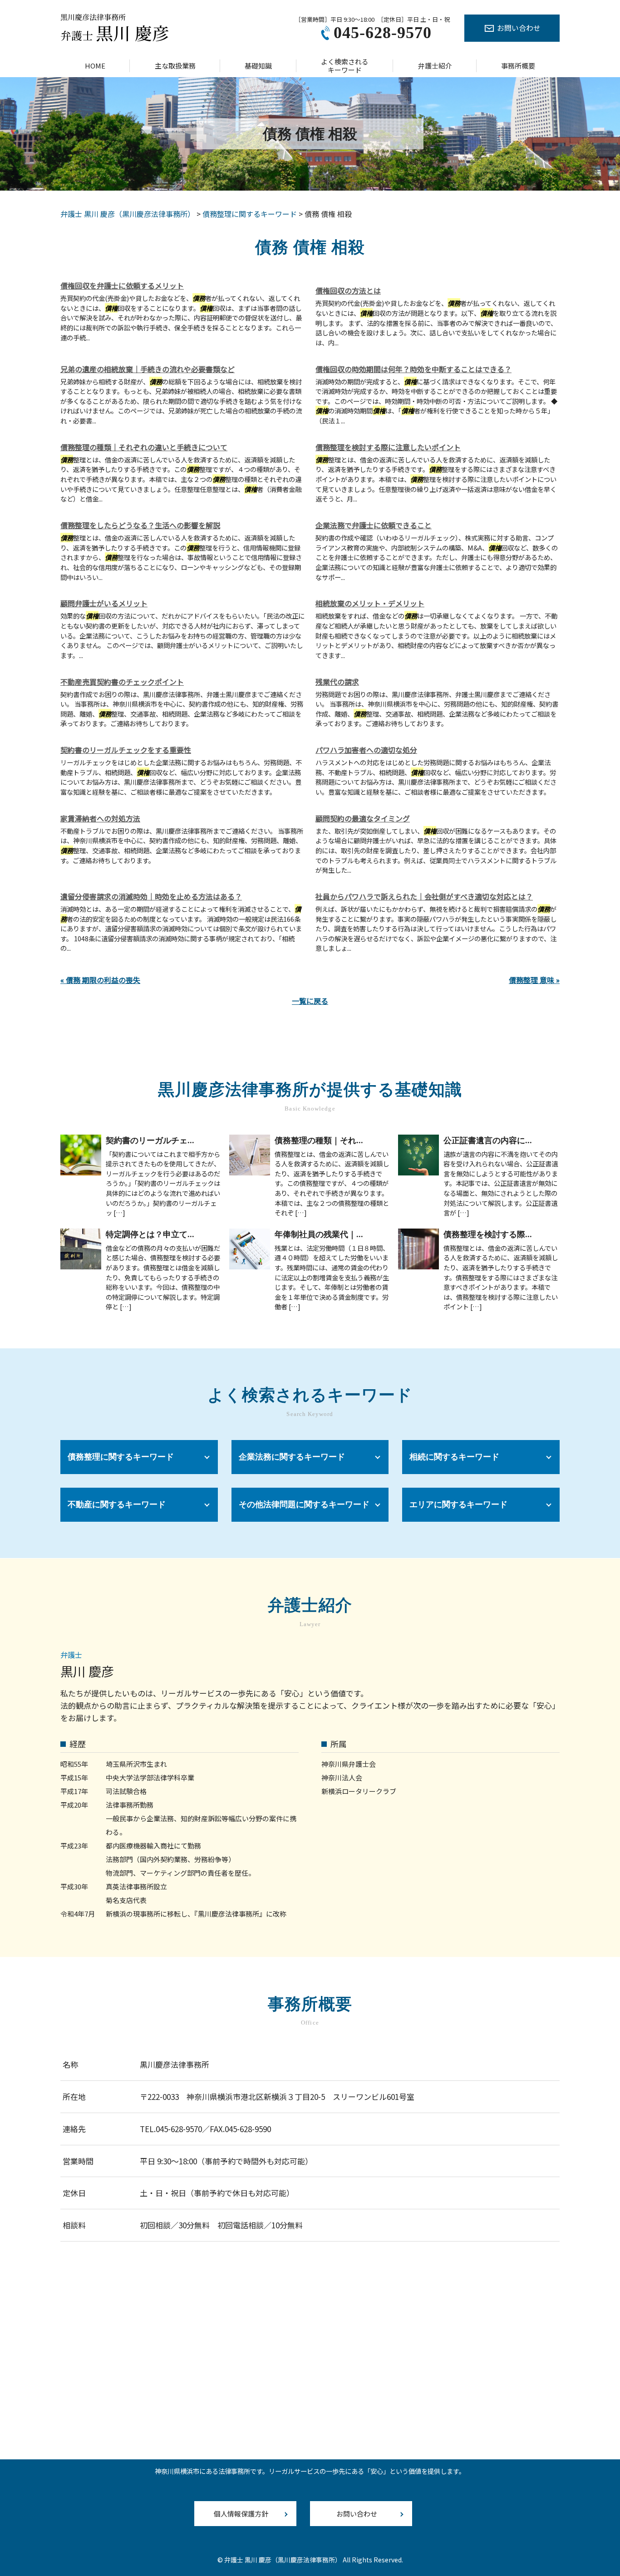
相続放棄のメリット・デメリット (370, 603)
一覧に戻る (310, 1001)
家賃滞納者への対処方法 (100, 818)
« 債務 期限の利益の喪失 (100, 980)
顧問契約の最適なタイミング (363, 818)
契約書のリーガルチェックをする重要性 (126, 750)
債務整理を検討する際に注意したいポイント (388, 447)
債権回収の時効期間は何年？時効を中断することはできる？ (413, 369)
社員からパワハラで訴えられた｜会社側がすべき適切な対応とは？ (424, 896)
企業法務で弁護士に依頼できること (374, 525)
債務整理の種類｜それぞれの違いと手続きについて (144, 447)
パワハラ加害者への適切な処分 (366, 750)
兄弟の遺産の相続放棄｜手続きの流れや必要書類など (148, 369)
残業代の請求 (337, 682)
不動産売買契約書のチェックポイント (122, 682)
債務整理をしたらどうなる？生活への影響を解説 (140, 525)
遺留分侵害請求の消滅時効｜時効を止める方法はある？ (151, 896)
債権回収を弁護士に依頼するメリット (122, 285)
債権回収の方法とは (348, 290)
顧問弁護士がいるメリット (104, 603)
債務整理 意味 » (534, 980)
